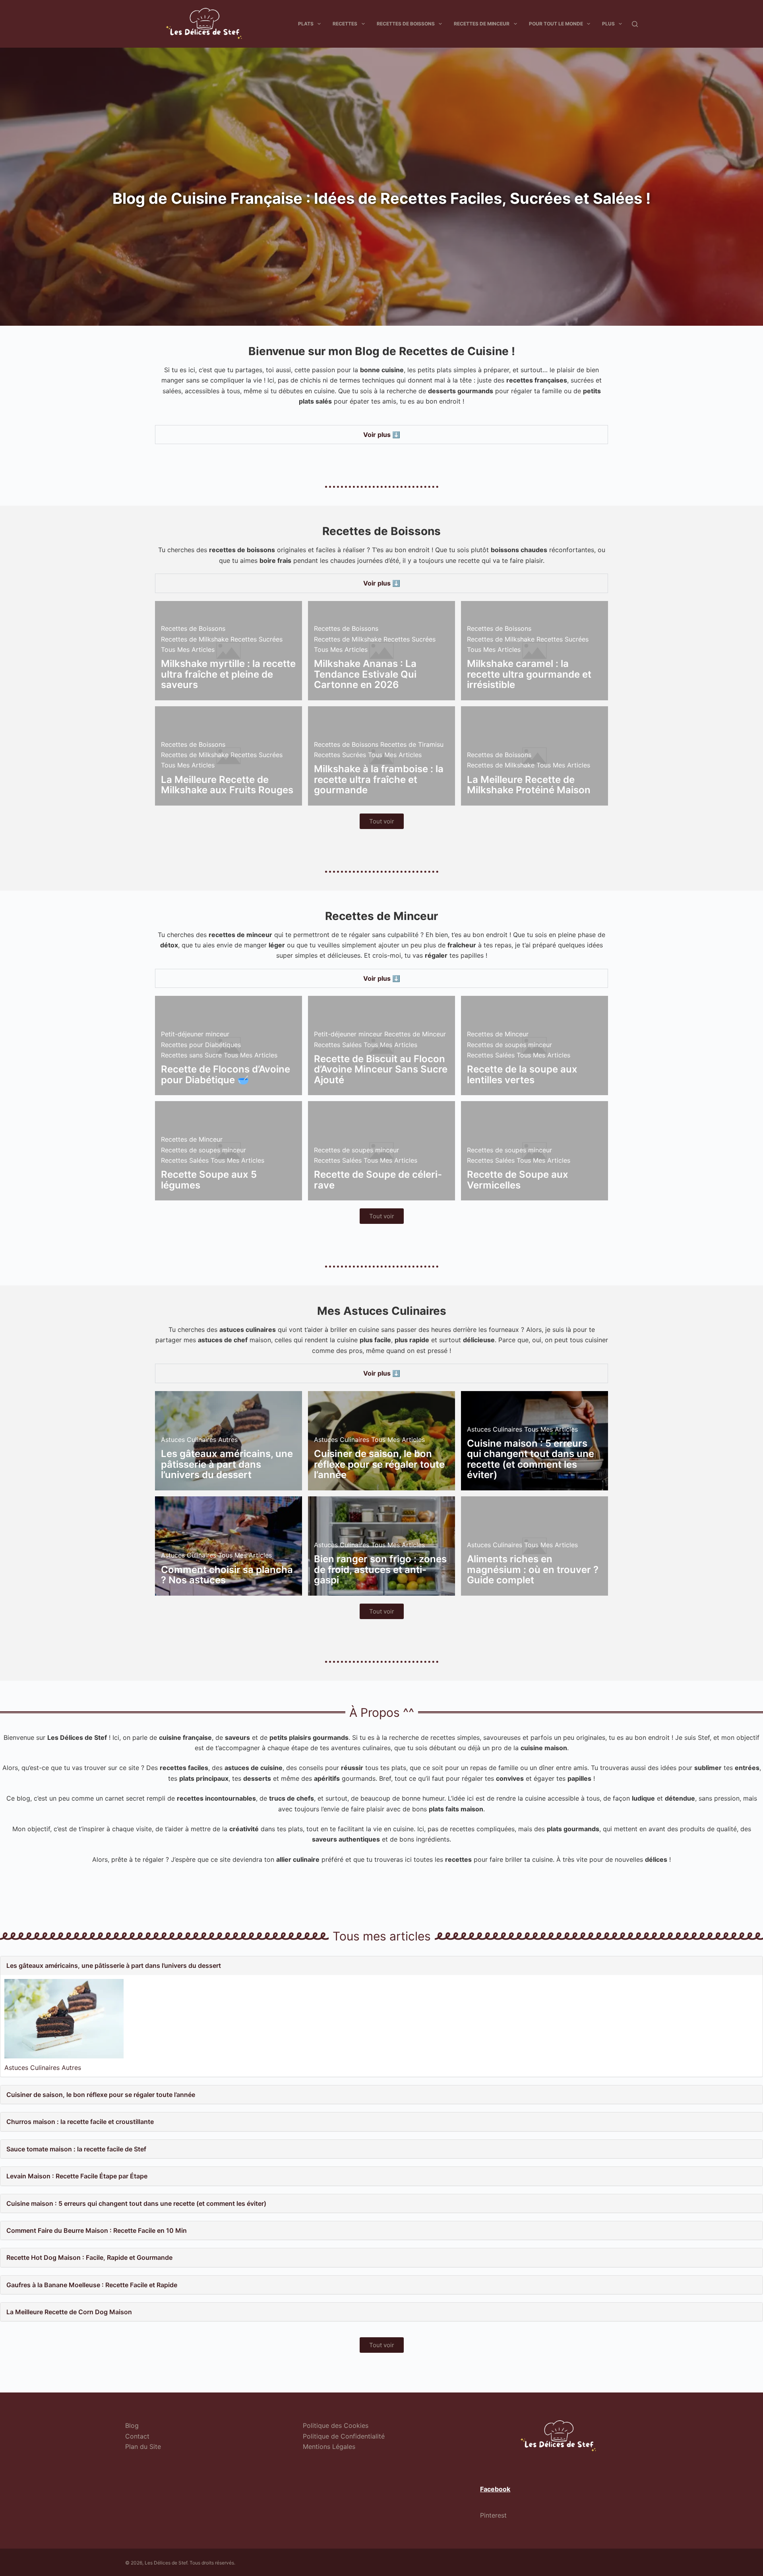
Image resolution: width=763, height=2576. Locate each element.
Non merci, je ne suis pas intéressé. (381, 1382)
